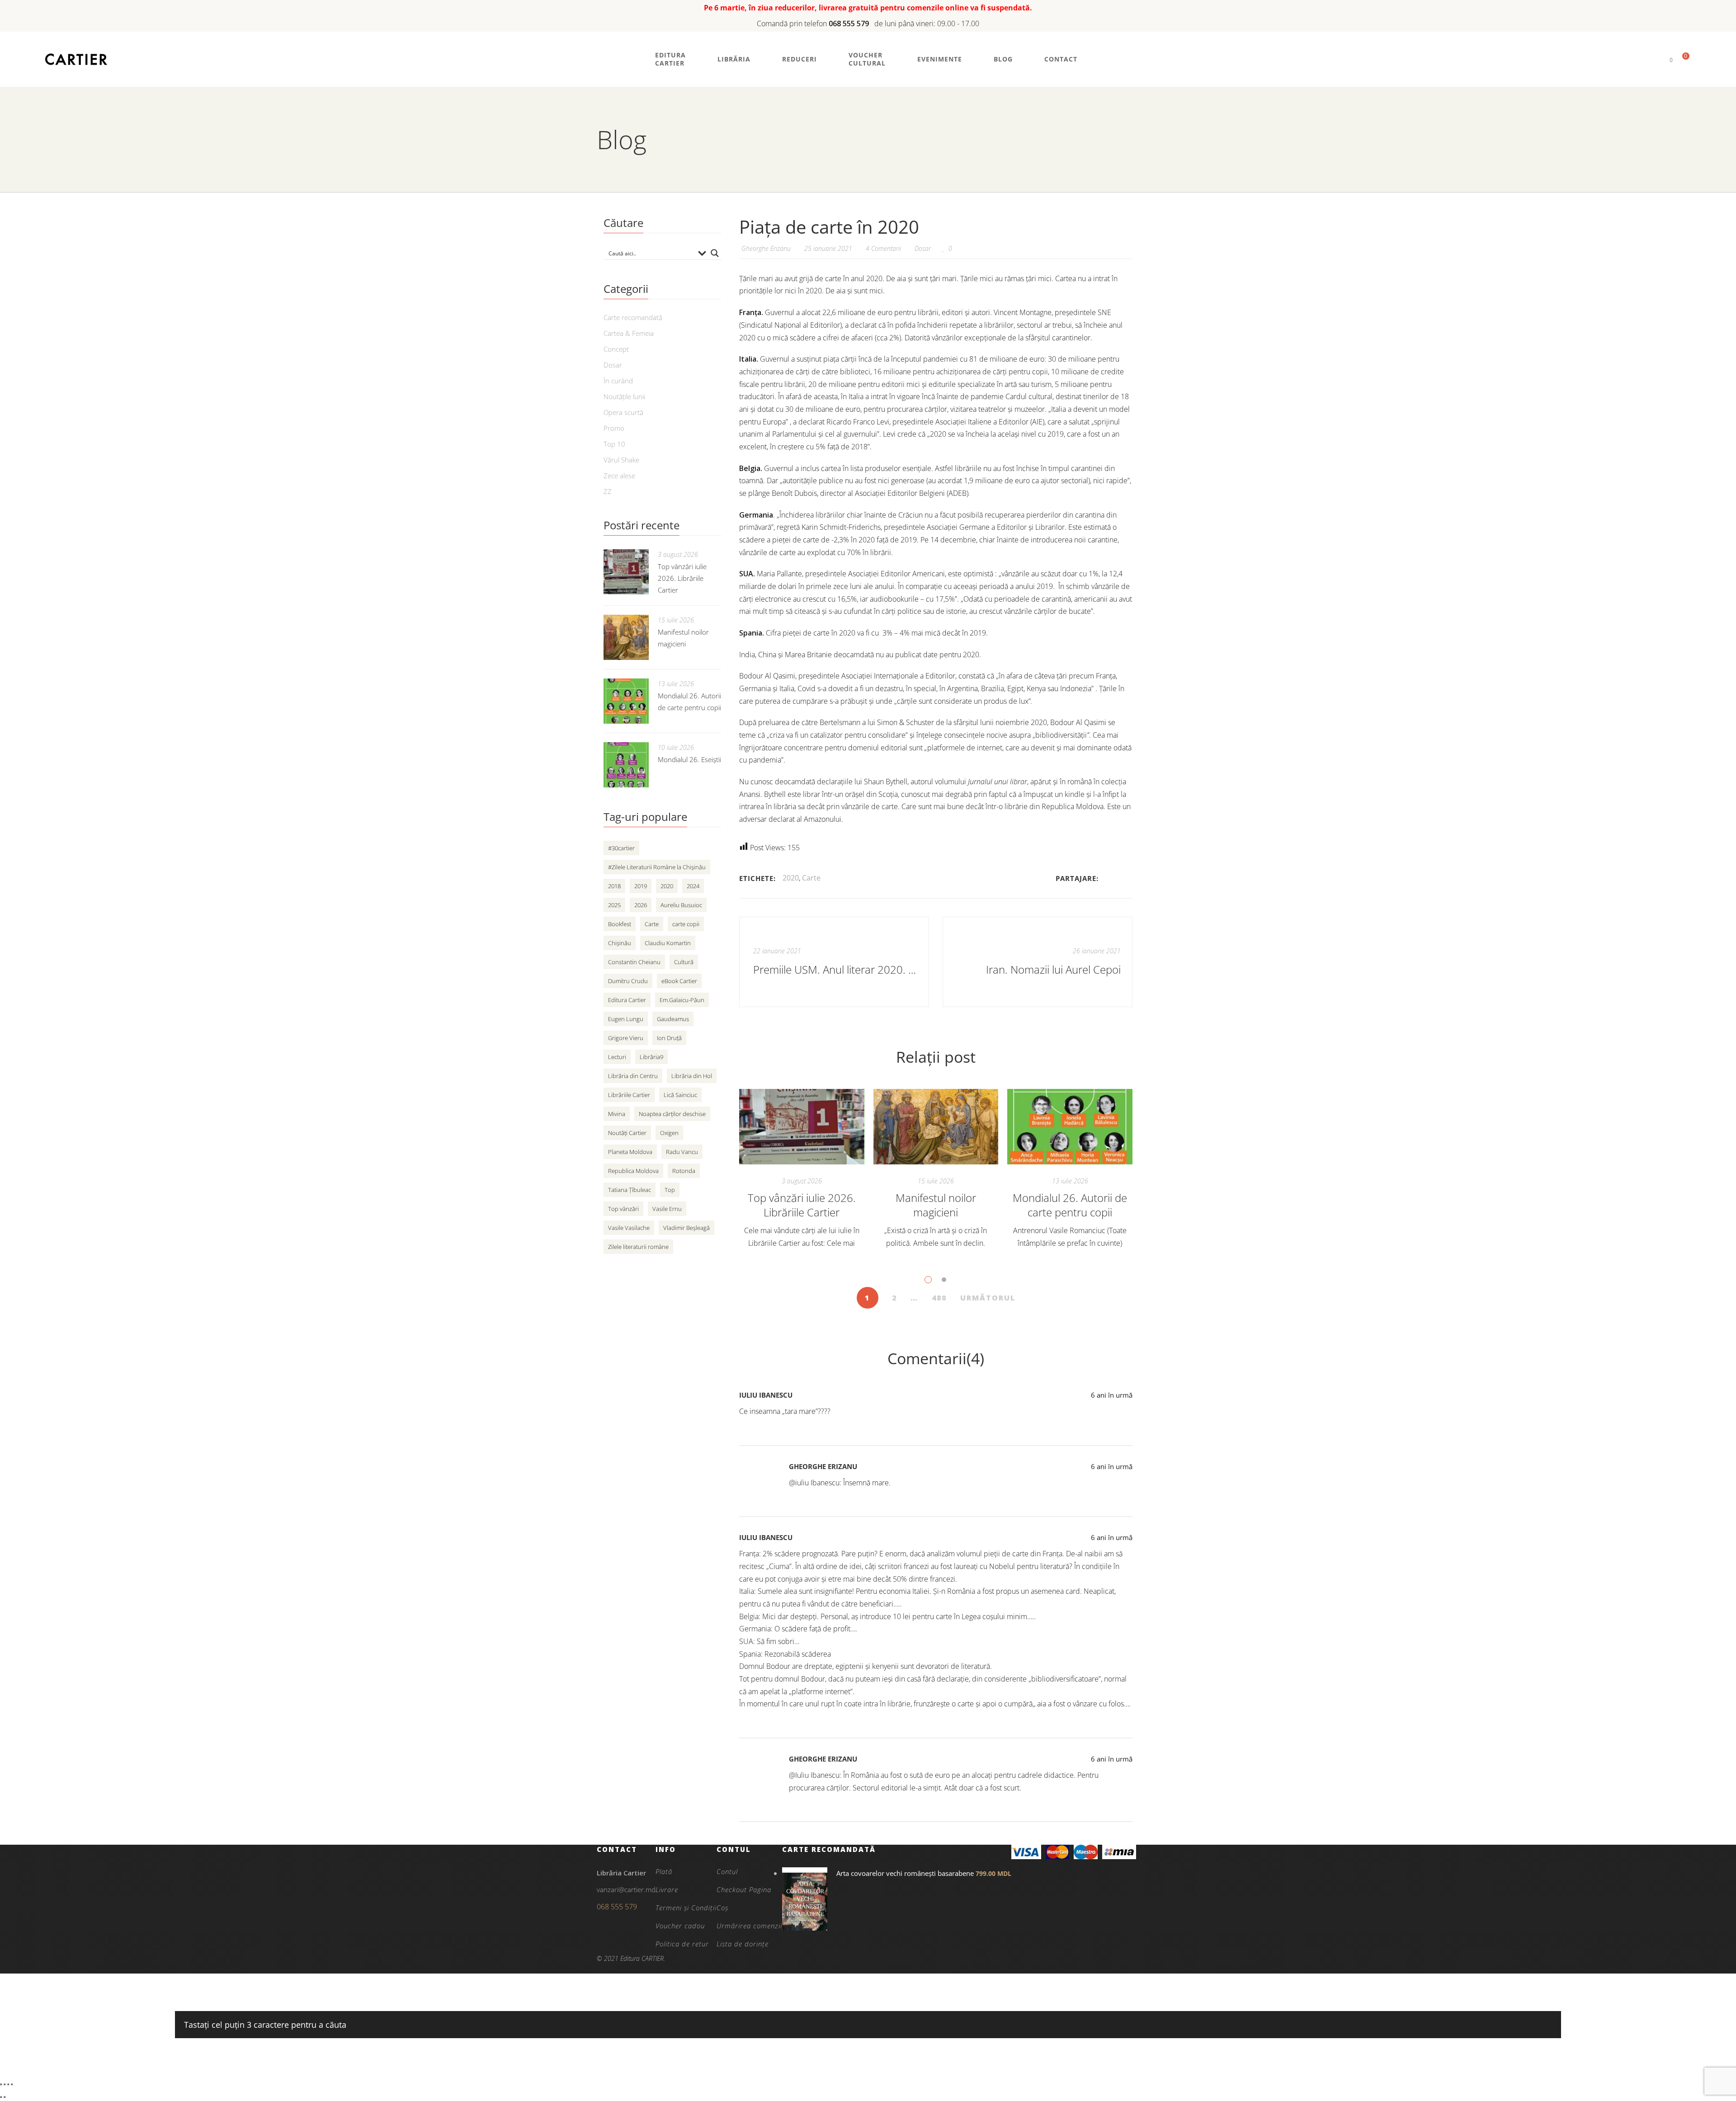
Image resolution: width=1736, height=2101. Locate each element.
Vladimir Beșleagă (686, 1228)
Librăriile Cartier (629, 1095)
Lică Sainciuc (680, 1095)
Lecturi (617, 1057)
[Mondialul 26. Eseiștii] (626, 765)
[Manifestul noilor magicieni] (936, 1127)
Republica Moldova (633, 1171)
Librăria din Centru (633, 1076)
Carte (811, 878)
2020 (791, 878)
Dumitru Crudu (628, 981)
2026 (641, 905)
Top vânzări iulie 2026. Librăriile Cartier (802, 1205)
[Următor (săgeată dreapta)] (5, 2097)
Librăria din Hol (692, 1076)
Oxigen (669, 1133)
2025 (614, 905)
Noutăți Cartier (627, 1133)
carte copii (686, 924)
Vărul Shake (621, 460)
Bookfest (620, 924)
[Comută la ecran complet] (5, 2084)
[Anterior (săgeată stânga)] (1, 2097)
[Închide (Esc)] (12, 2084)
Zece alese (619, 476)
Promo (614, 428)
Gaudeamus (673, 1019)
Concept (616, 349)
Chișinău (620, 943)
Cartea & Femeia (629, 333)
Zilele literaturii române (638, 1247)
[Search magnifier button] (715, 253)
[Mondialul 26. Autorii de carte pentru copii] (1070, 1127)
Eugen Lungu (626, 1019)
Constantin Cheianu (634, 962)
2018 (614, 886)
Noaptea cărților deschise (672, 1114)
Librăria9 (651, 1057)
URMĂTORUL (988, 1298)
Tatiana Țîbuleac (630, 1190)
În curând (618, 381)
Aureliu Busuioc (681, 905)
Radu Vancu (682, 1152)
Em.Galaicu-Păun (682, 1000)
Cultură (684, 962)
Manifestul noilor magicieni (936, 1205)
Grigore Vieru (626, 1038)
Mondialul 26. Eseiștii (689, 759)
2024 (693, 886)
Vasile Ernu (667, 1209)
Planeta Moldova (630, 1152)
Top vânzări (623, 1209)
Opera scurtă (623, 412)
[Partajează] (8, 2084)
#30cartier (621, 848)
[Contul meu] (1656, 59)
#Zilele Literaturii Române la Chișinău (657, 867)
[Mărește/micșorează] (1, 2084)
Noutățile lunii (624, 396)
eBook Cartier (679, 981)
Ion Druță (669, 1038)
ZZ (608, 491)
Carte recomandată (633, 317)
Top (670, 1190)
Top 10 (614, 444)
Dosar (923, 248)
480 (939, 1298)
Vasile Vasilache (629, 1228)
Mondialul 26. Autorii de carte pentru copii (1070, 1205)
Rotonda (684, 1171)
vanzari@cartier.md (626, 1889)
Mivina (617, 1114)
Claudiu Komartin (668, 943)
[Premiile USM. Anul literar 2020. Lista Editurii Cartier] (834, 962)
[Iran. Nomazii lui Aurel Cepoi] (1038, 962)
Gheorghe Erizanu (823, 1466)
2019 (641, 886)
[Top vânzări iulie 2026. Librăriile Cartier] (802, 1127)
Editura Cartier (627, 1000)
